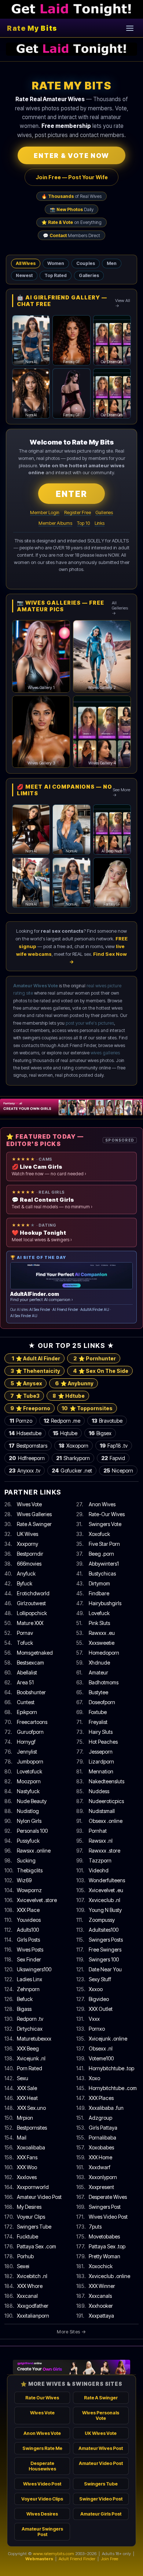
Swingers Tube (34, 2227)
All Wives (26, 263)
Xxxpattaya (101, 2316)
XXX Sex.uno (32, 2108)
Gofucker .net (72, 1471)
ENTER (71, 494)
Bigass (24, 2009)
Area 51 (25, 1682)
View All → (123, 303)
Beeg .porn (101, 1554)
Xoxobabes (101, 2147)
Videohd (99, 1870)
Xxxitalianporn (33, 2316)
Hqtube (65, 1433)
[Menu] (130, 28)
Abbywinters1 (104, 1564)
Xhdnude (99, 1663)
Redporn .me (62, 1421)
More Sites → (71, 2332)
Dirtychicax (30, 2029)
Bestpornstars (28, 1446)
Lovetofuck (30, 1771)
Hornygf (26, 1742)
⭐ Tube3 (25, 1396)
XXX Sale (27, 2088)
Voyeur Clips (31, 2217)
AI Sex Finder (40, 1310)
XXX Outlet (101, 2009)
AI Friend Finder (65, 1310)
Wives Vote (29, 1504)
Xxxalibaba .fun (106, 2108)
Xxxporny (27, 1544)
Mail (22, 2138)
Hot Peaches (103, 1742)
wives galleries (105, 1053)
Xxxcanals (100, 2296)
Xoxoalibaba (31, 2147)
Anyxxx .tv (25, 1471)
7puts (95, 2227)
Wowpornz (29, 1890)
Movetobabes (104, 2236)
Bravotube (107, 1421)
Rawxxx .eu (102, 1633)
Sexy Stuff (100, 1979)
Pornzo (21, 1421)
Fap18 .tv (114, 1446)
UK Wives (27, 1534)
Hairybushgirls (105, 1603)
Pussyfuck (28, 1841)
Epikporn (27, 1712)
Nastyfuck (28, 1791)
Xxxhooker (101, 2306)
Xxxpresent (101, 2187)
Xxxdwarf (100, 2167)
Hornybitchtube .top (111, 2068)
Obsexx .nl (101, 2048)
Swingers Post (105, 2207)
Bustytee (98, 1692)
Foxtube (98, 1712)
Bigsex (100, 1433)
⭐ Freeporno (30, 1408)
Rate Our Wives (42, 2398)
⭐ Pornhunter (95, 1358)
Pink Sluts (99, 1623)
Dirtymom (99, 1583)
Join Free (109, 2559)
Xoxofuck (99, 1534)
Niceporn (118, 1471)
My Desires (29, 2207)
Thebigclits (30, 1870)
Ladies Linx (30, 1979)
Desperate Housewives (42, 2466)
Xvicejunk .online (108, 2039)
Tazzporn (100, 1860)
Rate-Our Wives (107, 1514)
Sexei (23, 2266)
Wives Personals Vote (101, 2415)
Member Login (45, 513)
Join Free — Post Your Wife (72, 177)
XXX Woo (27, 2167)
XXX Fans (27, 2157)
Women (56, 263)
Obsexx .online (106, 1821)
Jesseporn (101, 1752)
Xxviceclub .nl (104, 1900)
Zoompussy (102, 1920)
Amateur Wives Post (101, 2448)
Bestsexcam (30, 1663)
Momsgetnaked (35, 1653)
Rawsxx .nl (101, 1841)
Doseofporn (102, 1702)
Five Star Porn (104, 1544)
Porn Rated (30, 2068)
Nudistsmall (102, 1811)
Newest (24, 275)
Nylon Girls (29, 1821)
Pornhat (98, 1831)
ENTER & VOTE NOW (71, 156)
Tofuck (25, 1643)
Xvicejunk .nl (31, 2058)
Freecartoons (32, 1722)
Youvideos (29, 1920)
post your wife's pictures (90, 1023)
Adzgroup (100, 2118)
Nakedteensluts (107, 1781)
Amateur (98, 1672)
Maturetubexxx (34, 2039)
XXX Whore (30, 2286)
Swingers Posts (106, 1940)
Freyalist (98, 1722)
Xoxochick (101, 2266)
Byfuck (25, 1583)
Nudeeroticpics (106, 1801)
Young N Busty (105, 1910)
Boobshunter (31, 1692)
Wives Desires (42, 2514)
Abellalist (27, 1672)
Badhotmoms (104, 1682)
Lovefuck (99, 1613)
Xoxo (94, 2078)
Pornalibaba (102, 2138)
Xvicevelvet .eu (106, 1890)
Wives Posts (30, 1949)
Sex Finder (29, 1959)
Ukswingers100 (34, 1969)
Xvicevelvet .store (37, 1900)
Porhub (25, 2256)
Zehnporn (28, 1989)
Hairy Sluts (101, 1732)
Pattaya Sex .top (107, 2246)
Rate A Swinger (34, 1524)
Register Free (78, 513)
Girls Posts (28, 1940)
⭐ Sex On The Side (101, 1371)
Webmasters (39, 2559)
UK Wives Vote (101, 2433)
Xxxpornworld (33, 2187)
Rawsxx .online (34, 1851)
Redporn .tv (30, 2019)
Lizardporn (101, 1761)
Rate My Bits (32, 28)
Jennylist (27, 1752)
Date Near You (105, 1969)
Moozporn (29, 1781)
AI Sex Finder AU (24, 1316)
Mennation (101, 1771)
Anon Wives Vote (42, 2433)
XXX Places (101, 2098)
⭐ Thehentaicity (35, 1371)
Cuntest (26, 1702)
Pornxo (97, 2029)
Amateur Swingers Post (42, 2532)
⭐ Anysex (26, 1383)
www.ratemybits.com (54, 2554)
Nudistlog (28, 1811)
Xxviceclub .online (109, 2276)
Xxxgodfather (33, 2306)
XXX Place (28, 1910)
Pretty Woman (104, 2256)
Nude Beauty (32, 1801)
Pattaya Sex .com (36, 2246)
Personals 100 (32, 1831)
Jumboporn (30, 1761)
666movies (29, 1564)
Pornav (25, 1633)
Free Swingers (105, 1949)
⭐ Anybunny (74, 1383)
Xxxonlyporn (103, 2177)
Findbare (99, 1593)
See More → (121, 792)
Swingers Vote (105, 1524)
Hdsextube (25, 1433)
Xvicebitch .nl (32, 2276)
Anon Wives (102, 1504)
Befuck (25, 1999)
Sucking (26, 1860)
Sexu (23, 2078)
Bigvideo (99, 1999)
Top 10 (83, 523)
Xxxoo (96, 1989)
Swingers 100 (104, 1959)
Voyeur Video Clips (42, 2499)
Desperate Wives (108, 2197)
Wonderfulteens (107, 1880)
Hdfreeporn (27, 1458)
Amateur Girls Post (101, 2514)
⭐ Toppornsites (87, 1408)
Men (112, 263)
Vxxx (94, 2019)
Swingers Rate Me (42, 2448)
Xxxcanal (27, 2296)
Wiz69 (24, 1880)
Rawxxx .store (104, 1851)
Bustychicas (102, 1573)
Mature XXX (30, 1623)
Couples (86, 263)
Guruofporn (30, 1732)
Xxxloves (27, 2177)
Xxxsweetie (102, 1643)
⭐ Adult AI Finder (36, 1358)
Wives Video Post (108, 2217)
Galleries (89, 275)
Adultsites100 (104, 1930)
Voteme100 (101, 2058)
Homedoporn (104, 1653)
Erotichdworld (33, 1593)
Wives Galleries (34, 1514)
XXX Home (100, 2157)
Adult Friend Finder (77, 2559)
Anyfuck (26, 1573)
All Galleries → (120, 608)
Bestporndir (30, 1554)
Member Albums (55, 523)
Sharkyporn (73, 1458)
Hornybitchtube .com (113, 2088)
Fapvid (113, 1458)
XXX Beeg (28, 2048)
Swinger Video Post (101, 2499)
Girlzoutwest (31, 1603)
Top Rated (56, 275)
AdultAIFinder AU (95, 1310)
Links (100, 523)
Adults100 (28, 1930)
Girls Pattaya (103, 2128)
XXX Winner (102, 2286)
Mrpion (25, 2118)
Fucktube (27, 2236)
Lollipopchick (32, 1613)
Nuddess (99, 1791)
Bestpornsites (32, 2128)
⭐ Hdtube (69, 1396)
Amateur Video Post (39, 2197)
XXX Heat (27, 2098)
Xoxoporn (74, 1446)
